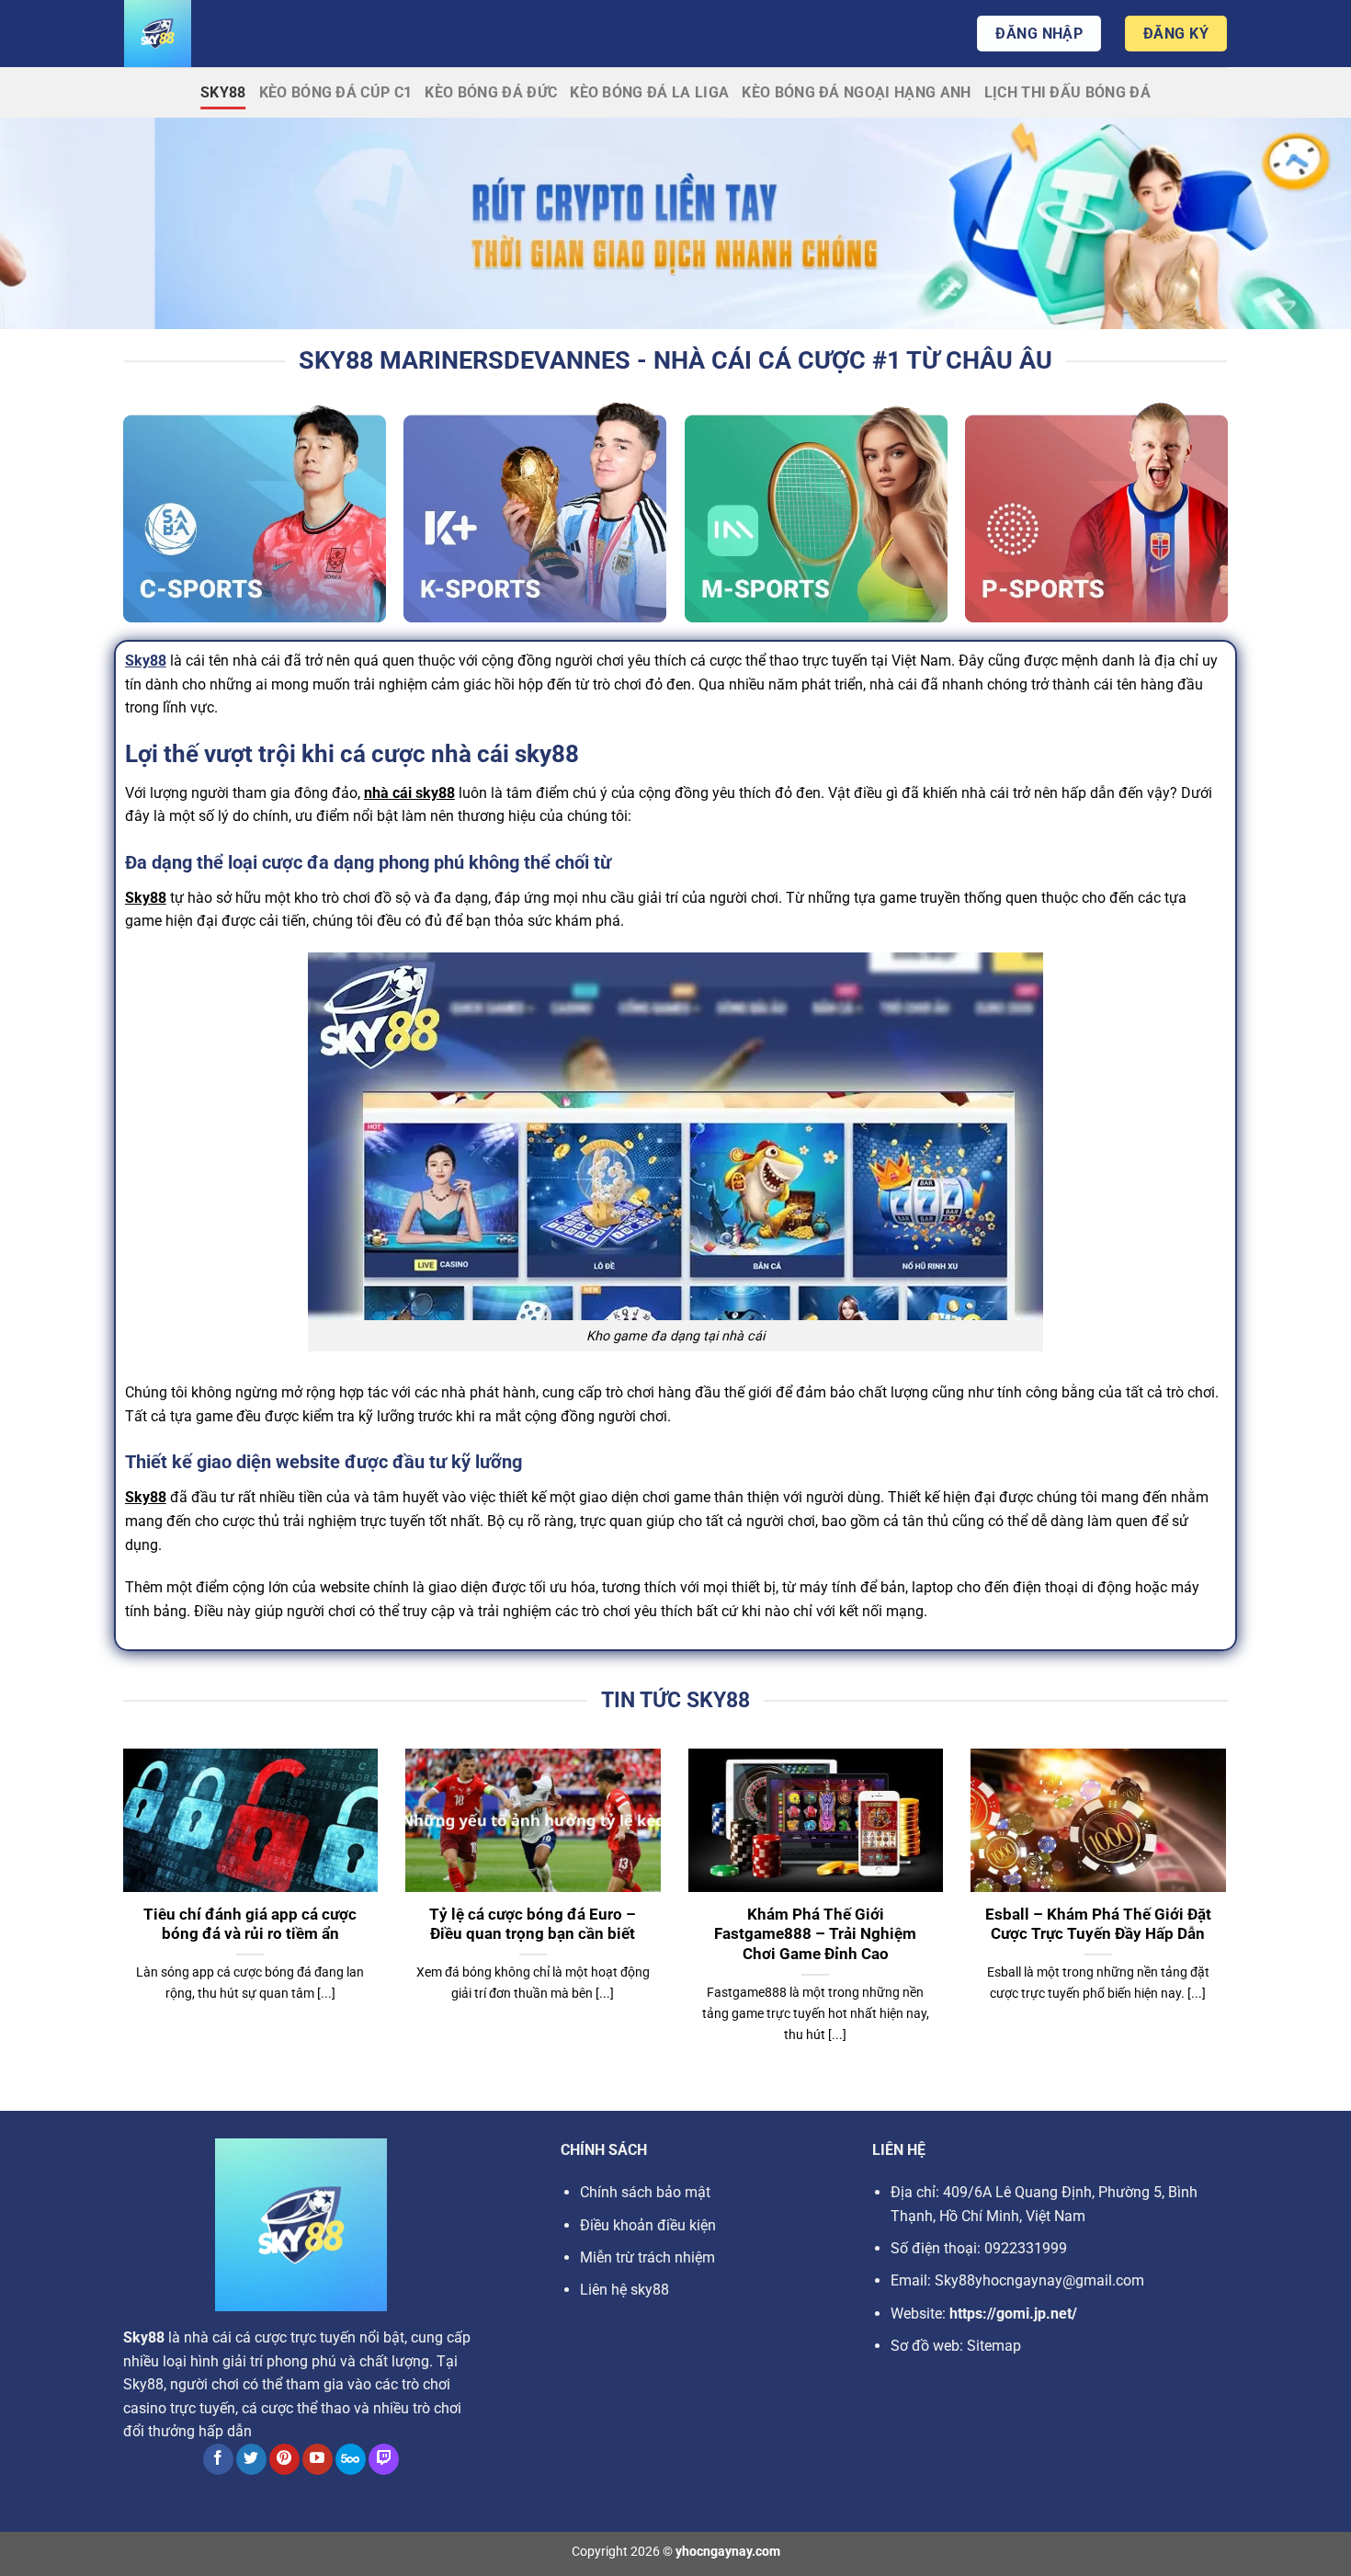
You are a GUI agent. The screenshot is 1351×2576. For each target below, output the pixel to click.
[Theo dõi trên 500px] (351, 2459)
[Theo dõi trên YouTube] (318, 2459)
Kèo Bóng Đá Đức (491, 92)
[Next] (1230, 1919)
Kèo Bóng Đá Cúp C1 (336, 92)
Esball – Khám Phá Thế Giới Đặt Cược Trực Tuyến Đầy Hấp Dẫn (1098, 1925)
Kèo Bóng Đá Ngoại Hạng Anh (856, 92)
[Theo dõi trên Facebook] (218, 2459)
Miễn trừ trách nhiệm (647, 2257)
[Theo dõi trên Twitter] (251, 2459)
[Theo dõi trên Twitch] (384, 2459)
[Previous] (119, 1919)
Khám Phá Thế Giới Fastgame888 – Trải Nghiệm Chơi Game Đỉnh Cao (815, 1934)
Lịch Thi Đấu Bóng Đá (1067, 92)
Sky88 (223, 92)
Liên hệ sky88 (624, 2290)
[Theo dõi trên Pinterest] (284, 2459)
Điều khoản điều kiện (648, 2225)
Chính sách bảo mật (645, 2192)
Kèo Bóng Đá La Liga (649, 92)
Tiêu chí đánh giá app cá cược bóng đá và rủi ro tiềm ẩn (250, 1925)
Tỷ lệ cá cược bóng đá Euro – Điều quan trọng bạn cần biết (533, 1925)
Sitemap (994, 2346)
